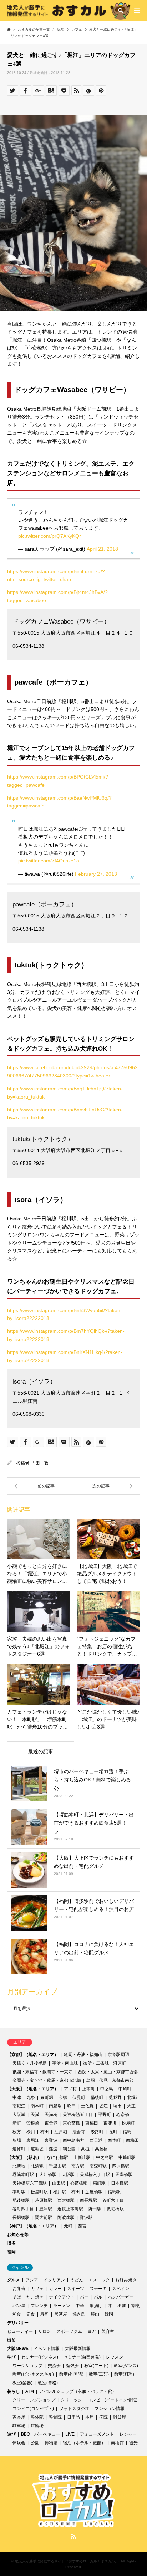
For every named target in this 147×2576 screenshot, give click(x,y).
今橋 (63, 2097)
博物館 (51, 2443)
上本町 (88, 2089)
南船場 (55, 2106)
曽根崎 (33, 2123)
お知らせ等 (18, 2235)
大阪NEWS (18, 2349)
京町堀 (47, 2097)
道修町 (19, 2149)
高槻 (85, 2149)
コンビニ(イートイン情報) (112, 2400)
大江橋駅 (48, 2175)
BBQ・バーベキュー (40, 2434)
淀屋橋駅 (94, 2192)
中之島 (107, 2089)
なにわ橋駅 (57, 2157)
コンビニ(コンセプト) (33, 2409)
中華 (80, 2306)
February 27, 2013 (96, 874)
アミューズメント (97, 2434)
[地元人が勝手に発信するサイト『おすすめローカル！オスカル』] (69, 11)
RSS (73, 2536)
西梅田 (132, 2140)
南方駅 (78, 2166)
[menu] (136, 11)
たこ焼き (35, 2297)
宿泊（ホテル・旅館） (84, 2443)
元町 (68, 2226)
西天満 (96, 2140)
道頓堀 (37, 2149)
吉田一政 (40, 1463)
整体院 (37, 2417)
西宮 (82, 2226)
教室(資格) (48, 2383)
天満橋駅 (124, 2175)
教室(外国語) (71, 2374)
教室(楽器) (22, 2383)
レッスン (115, 2357)
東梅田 (92, 2123)
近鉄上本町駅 (70, 2209)
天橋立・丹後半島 (30, 2063)
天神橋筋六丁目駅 (30, 2183)
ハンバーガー (121, 2297)
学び (11, 2357)
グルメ (14, 2280)
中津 (17, 2097)
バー (84, 2297)
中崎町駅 (127, 2157)
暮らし (14, 2391)
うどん (77, 2280)
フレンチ (39, 2306)
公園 (35, 2443)
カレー (55, 2289)
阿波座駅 (66, 2217)
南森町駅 (98, 2166)
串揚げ (96, 2306)
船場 (17, 2140)
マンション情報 (110, 2409)
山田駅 (59, 2183)
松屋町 (128, 2123)
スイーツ (76, 2289)
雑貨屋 (120, 2417)
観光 (133, 2443)
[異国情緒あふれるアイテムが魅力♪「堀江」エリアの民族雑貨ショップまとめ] (40, 1486)
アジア (32, 2280)
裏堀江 (33, 2140)
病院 (103, 2417)
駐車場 (19, 2426)
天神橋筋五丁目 (78, 2115)
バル (98, 2297)
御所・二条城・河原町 (105, 2063)
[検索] (120, 11)
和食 (17, 2314)
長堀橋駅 (115, 2209)
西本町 (114, 2140)
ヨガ (92, 2331)
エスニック (99, 2280)
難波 (53, 2149)
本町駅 (19, 2192)
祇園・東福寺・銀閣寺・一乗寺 (42, 2072)
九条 (31, 2097)
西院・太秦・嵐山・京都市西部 (108, 2072)
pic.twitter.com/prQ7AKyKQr (50, 536)
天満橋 (51, 2115)
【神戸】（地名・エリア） (33, 2226)
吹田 (71, 2106)
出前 (122, 2306)
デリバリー (18, 2323)
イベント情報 (47, 2349)
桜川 (31, 2132)
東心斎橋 (71, 2123)
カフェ (37, 2289)
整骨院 (55, 2417)
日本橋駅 (120, 2183)
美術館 (117, 2443)
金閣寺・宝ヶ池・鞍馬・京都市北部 (47, 2080)
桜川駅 (60, 2192)
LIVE (70, 2434)
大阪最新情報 (78, 2349)
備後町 (97, 2097)
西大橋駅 (66, 2200)
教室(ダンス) (126, 2366)
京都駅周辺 (118, 2055)
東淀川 (110, 2123)
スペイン (121, 2289)
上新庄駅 (82, 2157)
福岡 (11, 2252)
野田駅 (95, 2209)
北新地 (19, 2166)
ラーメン (62, 2306)
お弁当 (19, 2289)
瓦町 (113, 2132)
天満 (35, 2115)
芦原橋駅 (44, 2200)
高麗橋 (101, 2149)
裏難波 (51, 2140)
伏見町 (79, 2097)
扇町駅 (99, 2183)
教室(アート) (96, 2366)
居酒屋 (61, 2314)
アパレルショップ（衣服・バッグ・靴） (78, 2391)
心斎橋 (123, 2115)
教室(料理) (124, 2374)
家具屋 (19, 2417)
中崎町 (125, 2089)
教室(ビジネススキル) (33, 2374)
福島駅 (114, 2192)
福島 (127, 2132)
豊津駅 (46, 2209)
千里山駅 (57, 2166)
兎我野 (115, 2097)
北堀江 (133, 2097)
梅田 (45, 2132)
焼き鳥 (79, 2314)
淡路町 (97, 2132)
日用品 (73, 2417)
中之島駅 (105, 2157)
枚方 (17, 2132)
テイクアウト (62, 2297)
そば (17, 2297)
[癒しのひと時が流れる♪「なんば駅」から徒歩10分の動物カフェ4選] (107, 1486)
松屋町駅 (39, 2192)
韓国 (109, 2314)
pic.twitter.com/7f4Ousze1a (49, 861)
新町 (17, 2123)
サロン (45, 2331)
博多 (11, 2243)
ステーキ (98, 2289)
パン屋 (19, 2306)
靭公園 (69, 2149)
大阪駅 (68, 2175)
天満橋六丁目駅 (95, 2175)
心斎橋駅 (79, 2183)
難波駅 (86, 2217)
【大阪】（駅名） (24, 2157)
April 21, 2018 (102, 549)
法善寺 (79, 2132)
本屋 (90, 2417)
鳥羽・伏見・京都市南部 (110, 2080)
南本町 (37, 2106)
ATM (30, 2391)
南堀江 (19, 2106)
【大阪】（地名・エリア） (33, 2089)
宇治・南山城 (65, 2063)
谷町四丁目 (23, 2209)
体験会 (19, 2443)
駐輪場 (37, 2426)
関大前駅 (44, 2217)
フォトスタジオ (74, 2409)
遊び (11, 2434)
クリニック (71, 2400)
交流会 (54, 2366)
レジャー (128, 2434)
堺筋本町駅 (23, 2175)
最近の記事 (41, 1751)
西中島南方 (73, 2140)
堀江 (103, 2106)
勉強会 (72, 2366)
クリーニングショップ (34, 2400)
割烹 (136, 2306)
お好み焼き (126, 2280)
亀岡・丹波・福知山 (83, 2055)
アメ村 (70, 2089)
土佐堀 (87, 2106)
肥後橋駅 (21, 2200)
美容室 (108, 2331)
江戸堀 (61, 2132)
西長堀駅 (88, 2200)
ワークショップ (27, 2366)
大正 (131, 2106)
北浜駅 (37, 2166)
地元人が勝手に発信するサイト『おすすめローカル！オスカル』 (67, 2561)
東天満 (51, 2123)
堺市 (117, 2106)
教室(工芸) (99, 2374)
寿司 (45, 2314)
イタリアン (54, 2280)
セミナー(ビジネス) (40, 2357)
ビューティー (20, 2331)
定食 (31, 2314)
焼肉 (95, 2314)
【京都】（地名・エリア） (33, 2055)
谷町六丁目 (113, 2200)
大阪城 (19, 2115)
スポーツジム (69, 2331)
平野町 (105, 2115)
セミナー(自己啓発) (82, 2357)
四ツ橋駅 (121, 2166)
